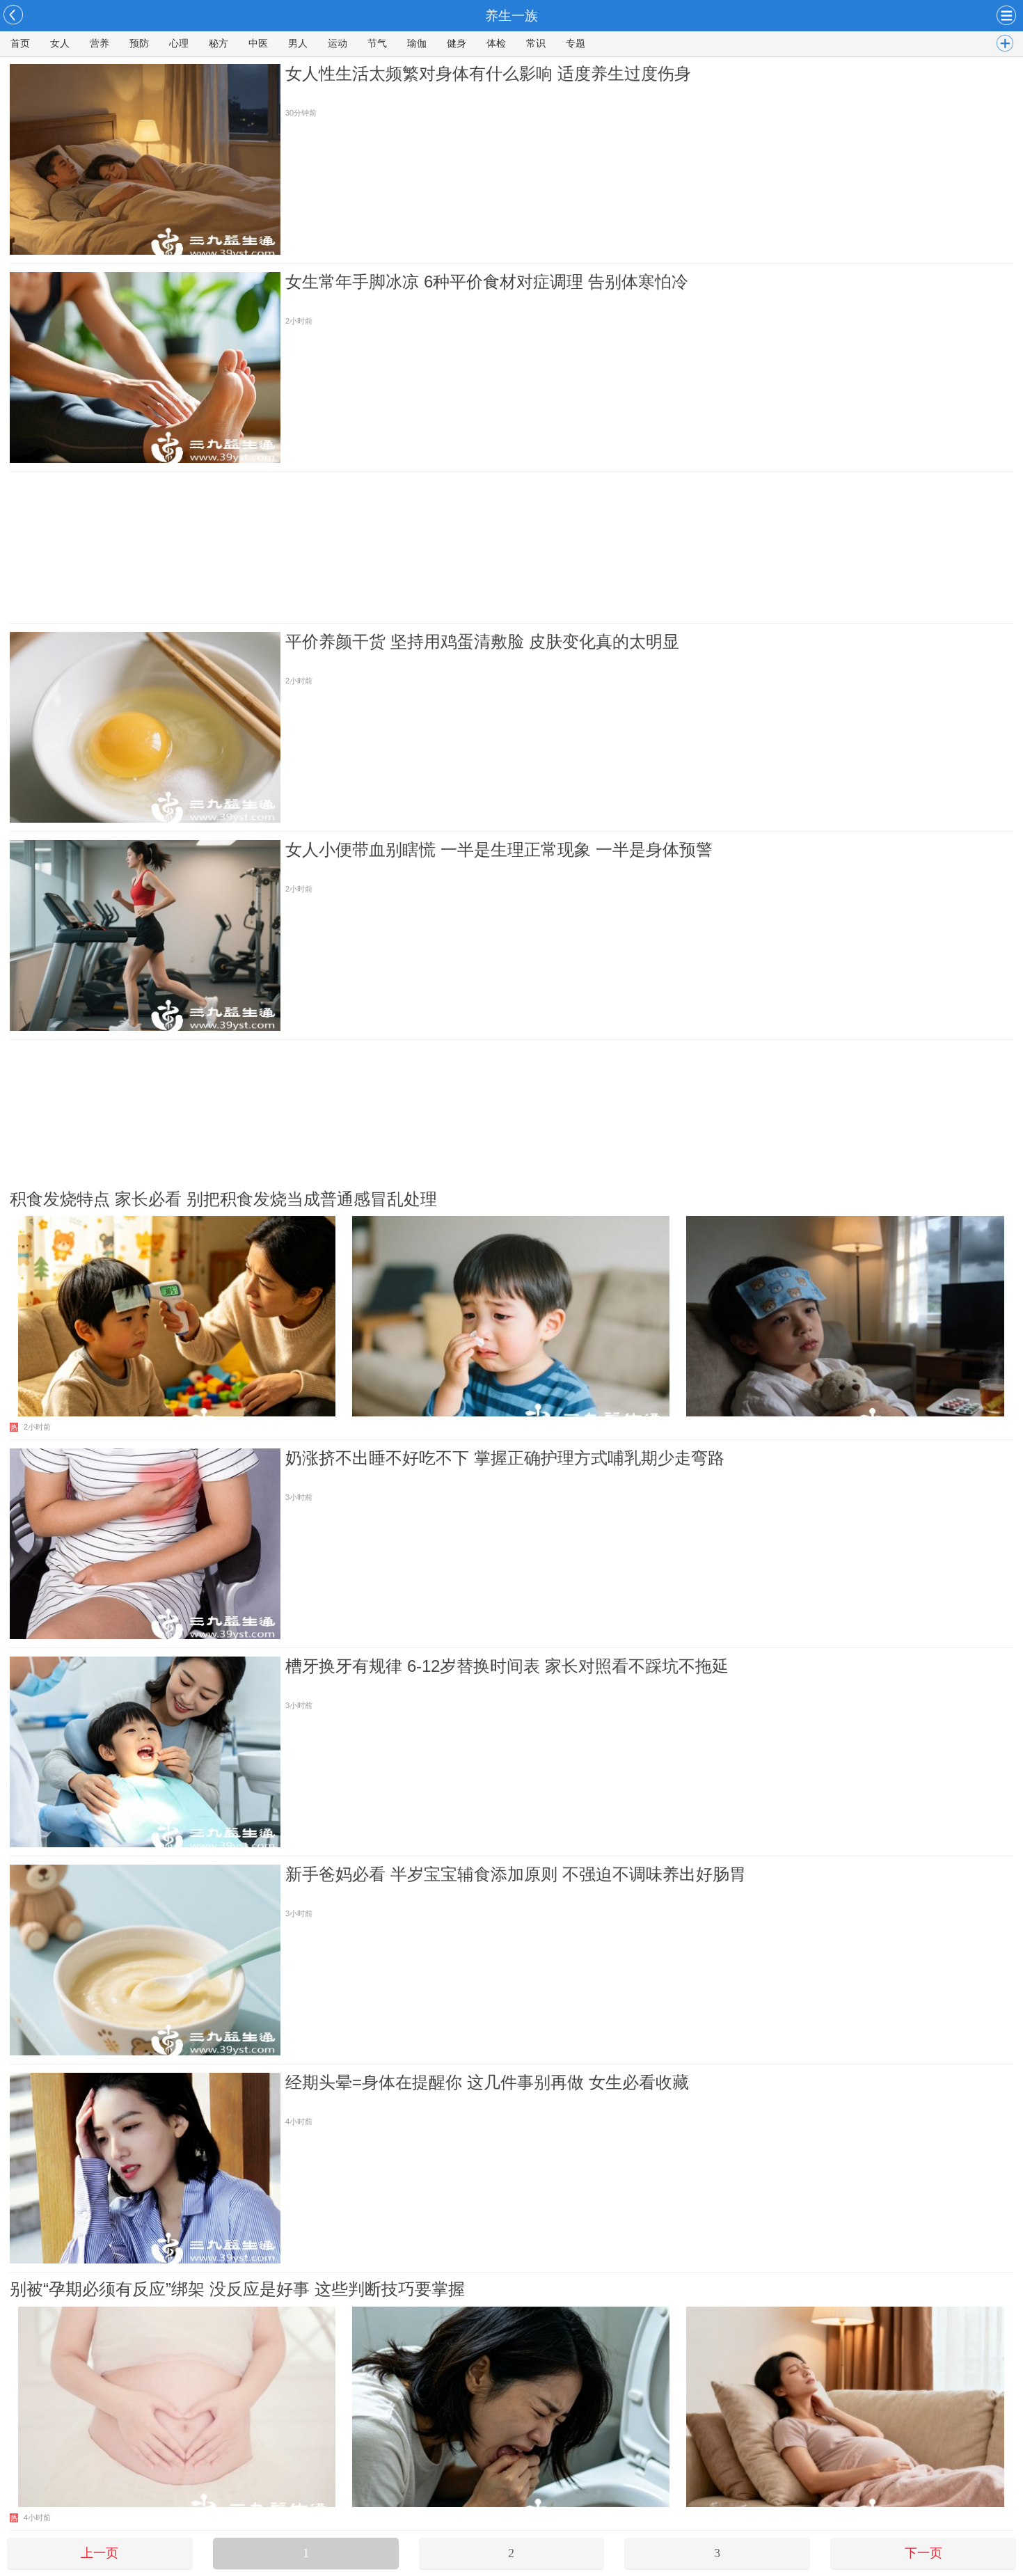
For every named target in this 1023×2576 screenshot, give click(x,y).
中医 (258, 44)
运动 (338, 44)
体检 (496, 44)
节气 (377, 44)
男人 (298, 44)
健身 (457, 44)
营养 (100, 44)
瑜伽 (417, 44)
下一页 (923, 2553)
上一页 (100, 2553)
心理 (179, 44)
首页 (20, 44)
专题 (576, 44)
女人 (60, 44)
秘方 (219, 44)
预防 (139, 44)
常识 (536, 44)
